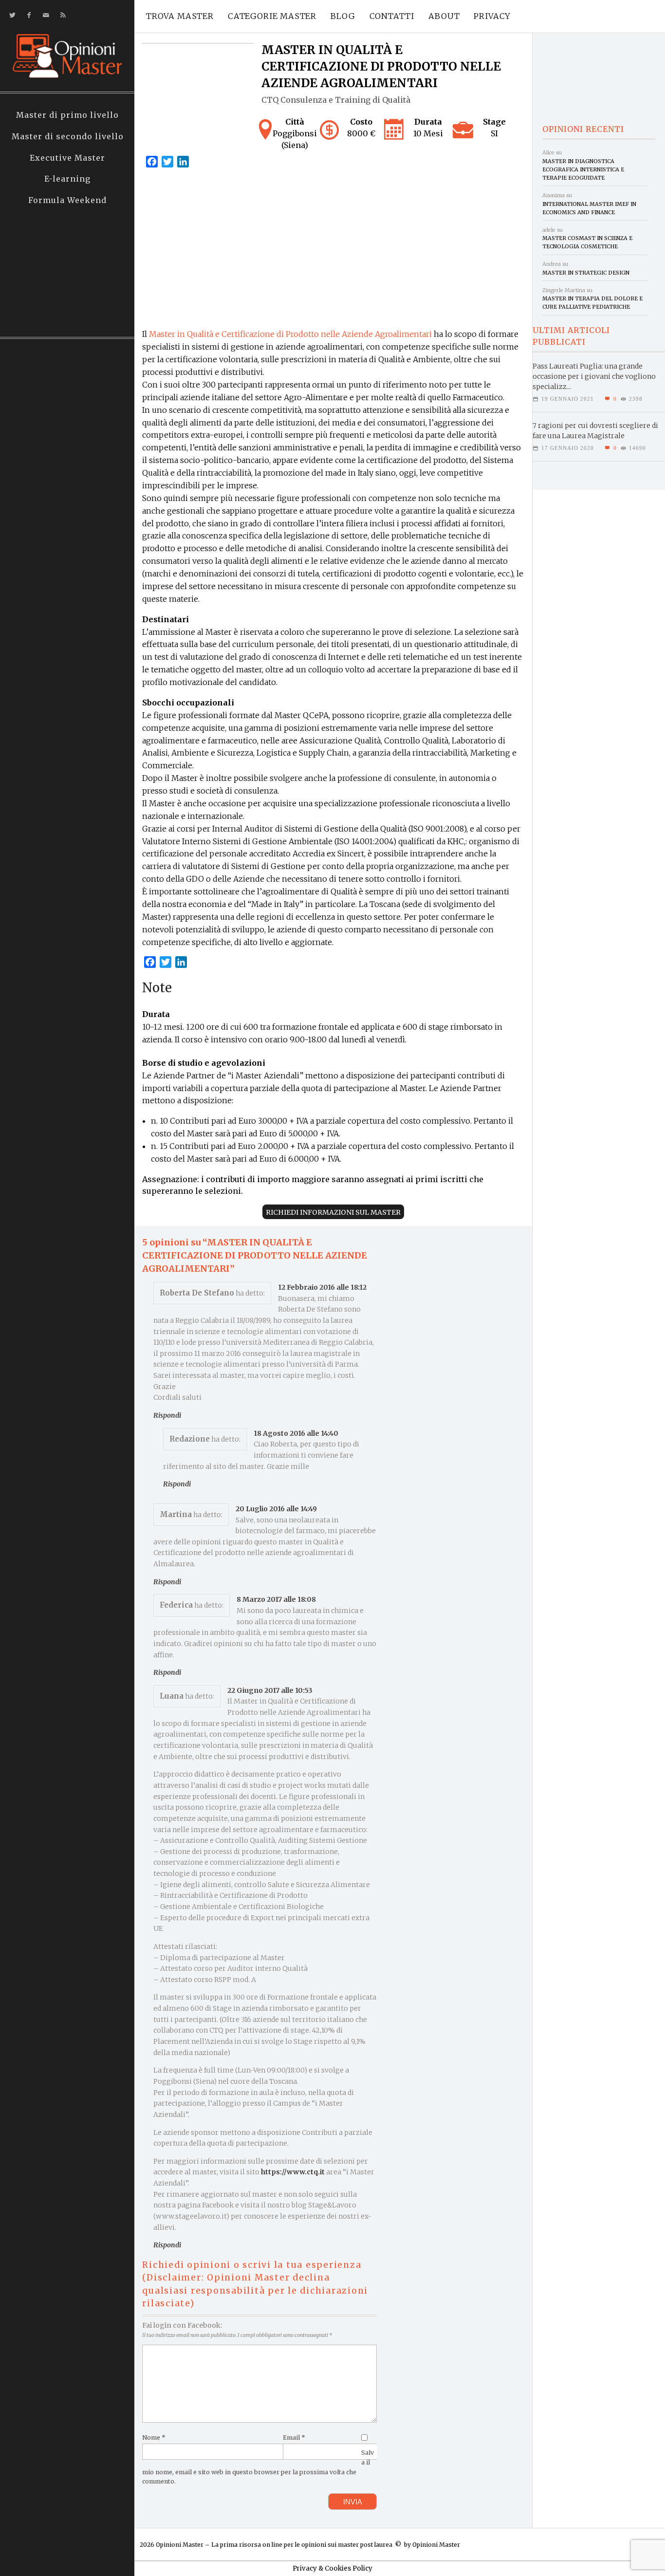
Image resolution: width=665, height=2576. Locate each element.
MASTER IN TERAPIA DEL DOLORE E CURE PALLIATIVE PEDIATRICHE (592, 303)
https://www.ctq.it (293, 2172)
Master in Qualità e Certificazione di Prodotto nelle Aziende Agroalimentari (290, 334)
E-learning (67, 179)
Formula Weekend (67, 200)
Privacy (492, 16)
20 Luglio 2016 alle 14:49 (276, 1509)
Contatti (392, 16)
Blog (343, 16)
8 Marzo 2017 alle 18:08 (276, 1599)
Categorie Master (272, 16)
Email (294, 2437)
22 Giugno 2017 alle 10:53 (270, 1690)
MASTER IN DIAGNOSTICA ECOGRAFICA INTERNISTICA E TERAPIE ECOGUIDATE (583, 170)
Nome (154, 2437)
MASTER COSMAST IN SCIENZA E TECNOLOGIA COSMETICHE (587, 242)
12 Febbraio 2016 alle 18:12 (322, 1287)
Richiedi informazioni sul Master (333, 1212)
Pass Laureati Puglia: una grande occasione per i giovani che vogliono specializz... (594, 376)
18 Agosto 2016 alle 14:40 (296, 1433)
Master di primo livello (67, 115)
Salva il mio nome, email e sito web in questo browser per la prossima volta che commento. (258, 2467)
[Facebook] (27, 15)
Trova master (180, 16)
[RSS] (61, 15)
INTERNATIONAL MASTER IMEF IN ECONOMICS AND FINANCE (589, 208)
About (444, 16)
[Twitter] (10, 15)
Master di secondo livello (68, 136)
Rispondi (167, 1415)
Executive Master (67, 158)
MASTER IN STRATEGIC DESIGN (586, 273)
